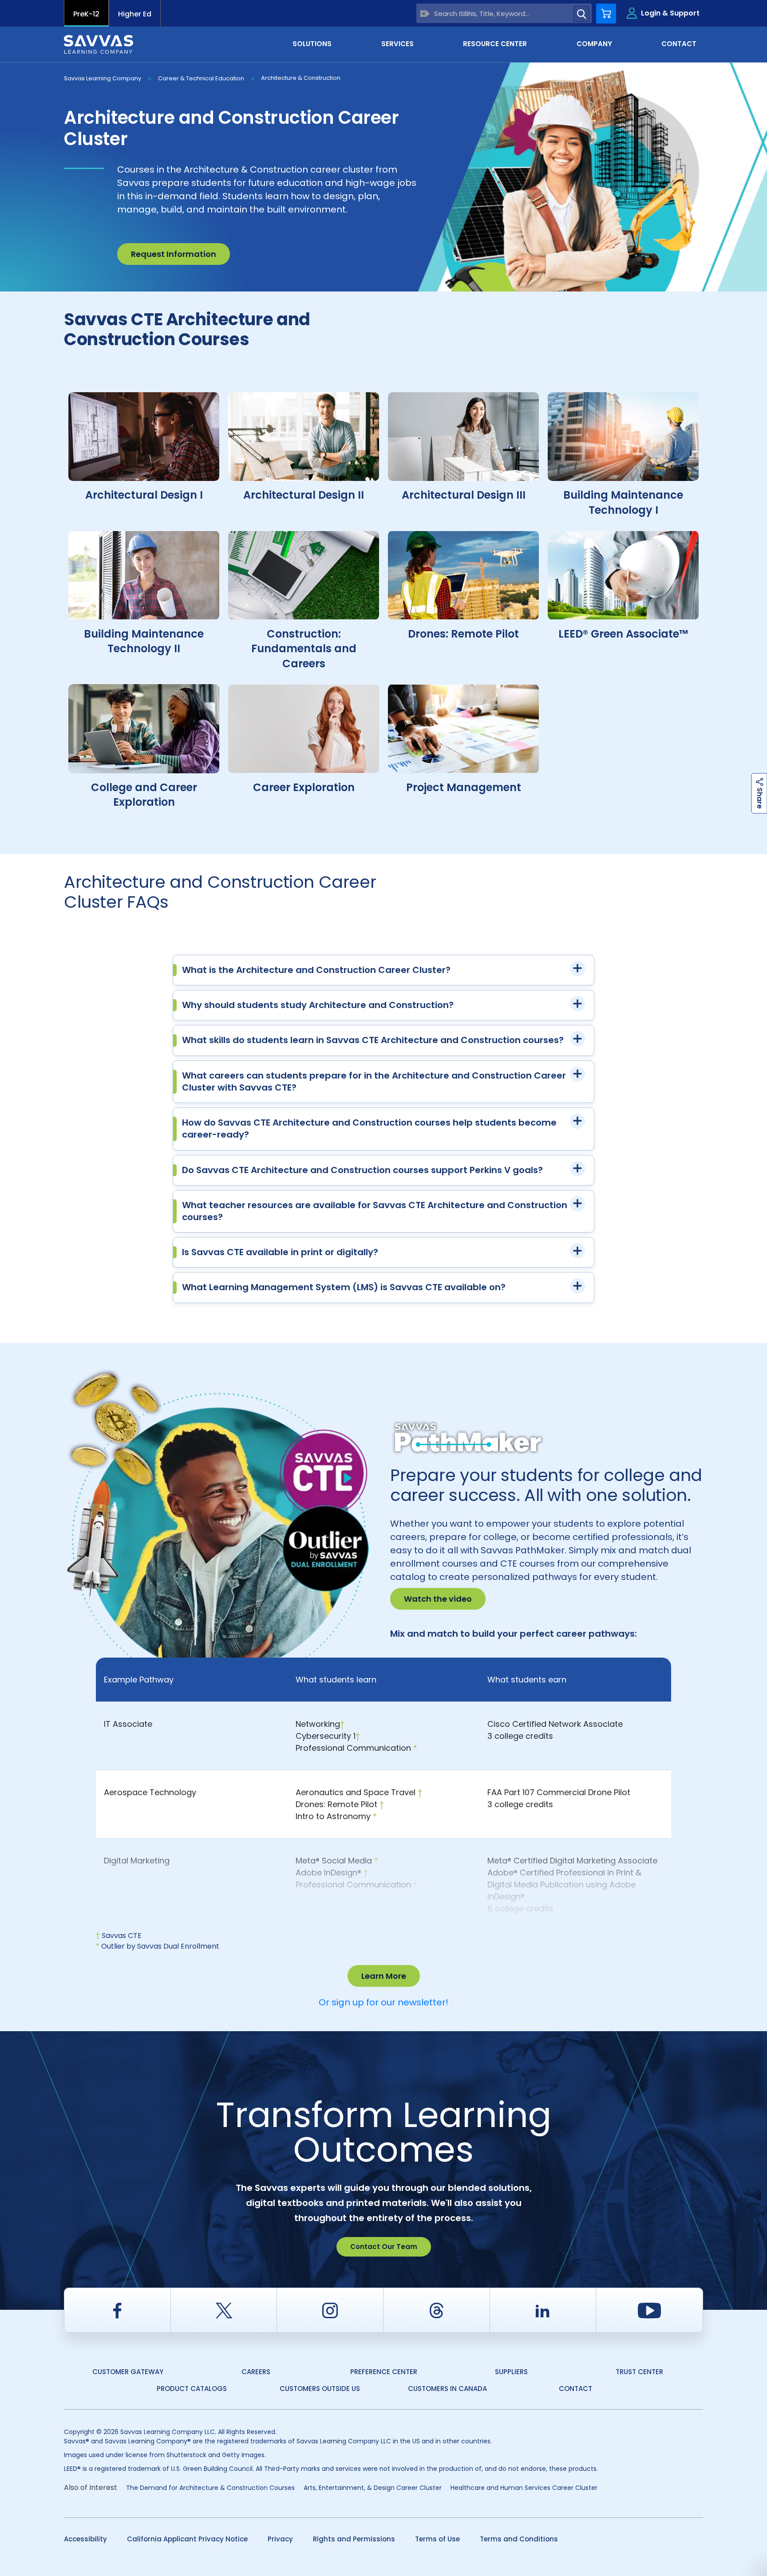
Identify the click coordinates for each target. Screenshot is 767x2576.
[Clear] (425, 14)
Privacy (280, 2539)
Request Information (174, 254)
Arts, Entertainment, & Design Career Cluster (373, 2488)
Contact (575, 2389)
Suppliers (511, 2372)
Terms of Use (437, 2539)
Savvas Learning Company (103, 78)
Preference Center (384, 2372)
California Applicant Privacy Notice (187, 2539)
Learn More (384, 1976)
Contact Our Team (384, 2247)
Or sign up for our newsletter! (383, 2002)
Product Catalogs (192, 2389)
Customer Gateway (128, 2372)
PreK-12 (86, 14)
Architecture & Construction (301, 78)
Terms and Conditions (519, 2539)
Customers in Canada (447, 2389)
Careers (256, 2372)
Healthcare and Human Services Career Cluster (524, 2488)
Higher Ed (135, 14)
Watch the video (438, 1599)
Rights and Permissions (354, 2539)
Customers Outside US (320, 2389)
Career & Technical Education (201, 78)
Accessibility (85, 2539)
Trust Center (639, 2372)
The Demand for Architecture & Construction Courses (210, 2488)
